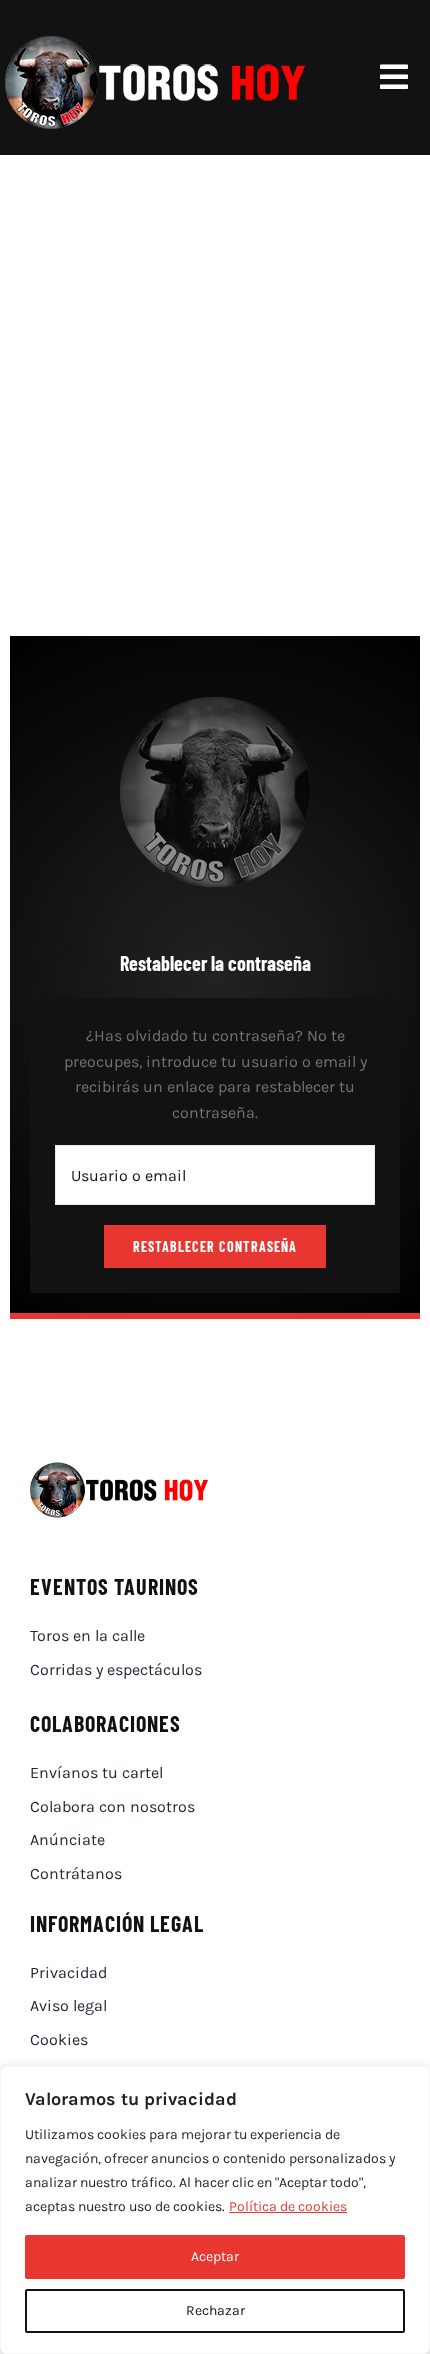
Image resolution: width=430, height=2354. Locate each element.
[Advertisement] (215, 380)
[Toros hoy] (155, 39)
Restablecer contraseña (215, 1246)
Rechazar (215, 2310)
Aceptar (215, 2256)
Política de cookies (288, 2206)
